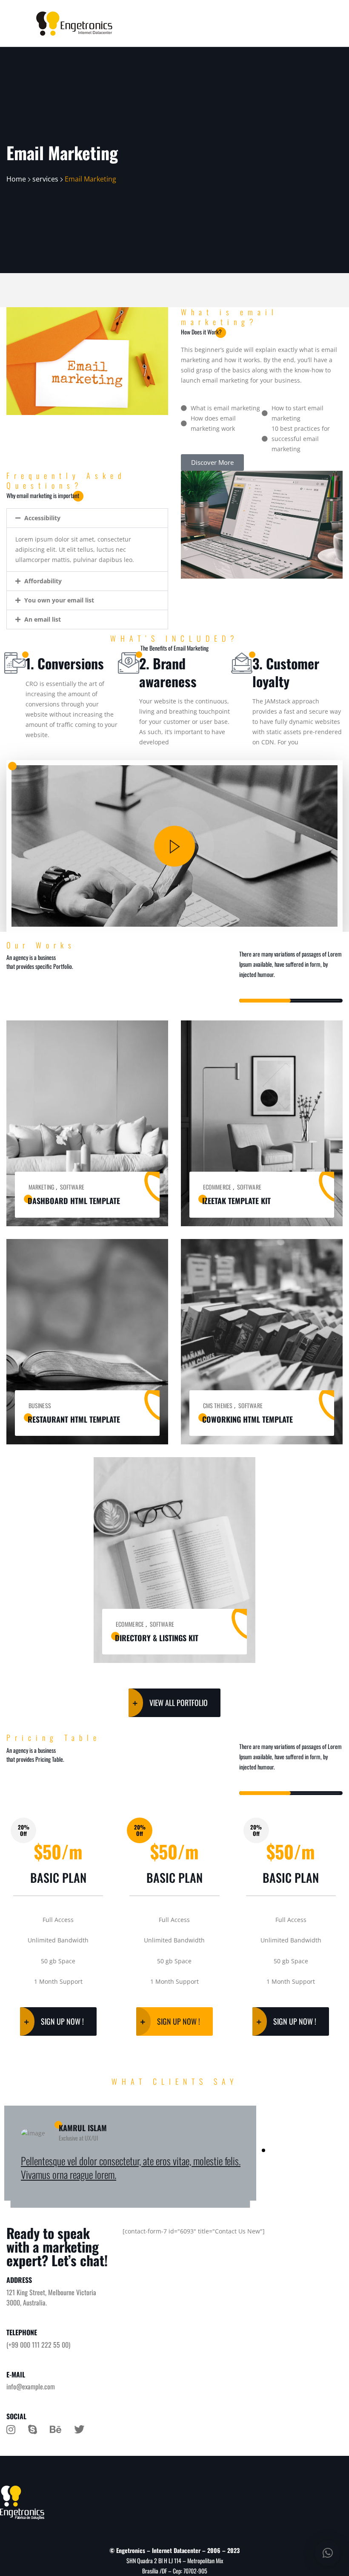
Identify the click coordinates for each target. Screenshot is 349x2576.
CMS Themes (218, 1405)
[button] (87, 518)
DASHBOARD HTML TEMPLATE (74, 1201)
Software (72, 1187)
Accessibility (42, 518)
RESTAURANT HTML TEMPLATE (74, 1419)
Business (40, 1405)
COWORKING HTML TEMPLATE (247, 1419)
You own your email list (59, 600)
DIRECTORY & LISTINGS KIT (157, 1638)
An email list (43, 619)
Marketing (41, 1187)
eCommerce (217, 1187)
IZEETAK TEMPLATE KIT (236, 1201)
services (45, 179)
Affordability (43, 581)
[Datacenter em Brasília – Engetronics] (74, 24)
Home (16, 179)
